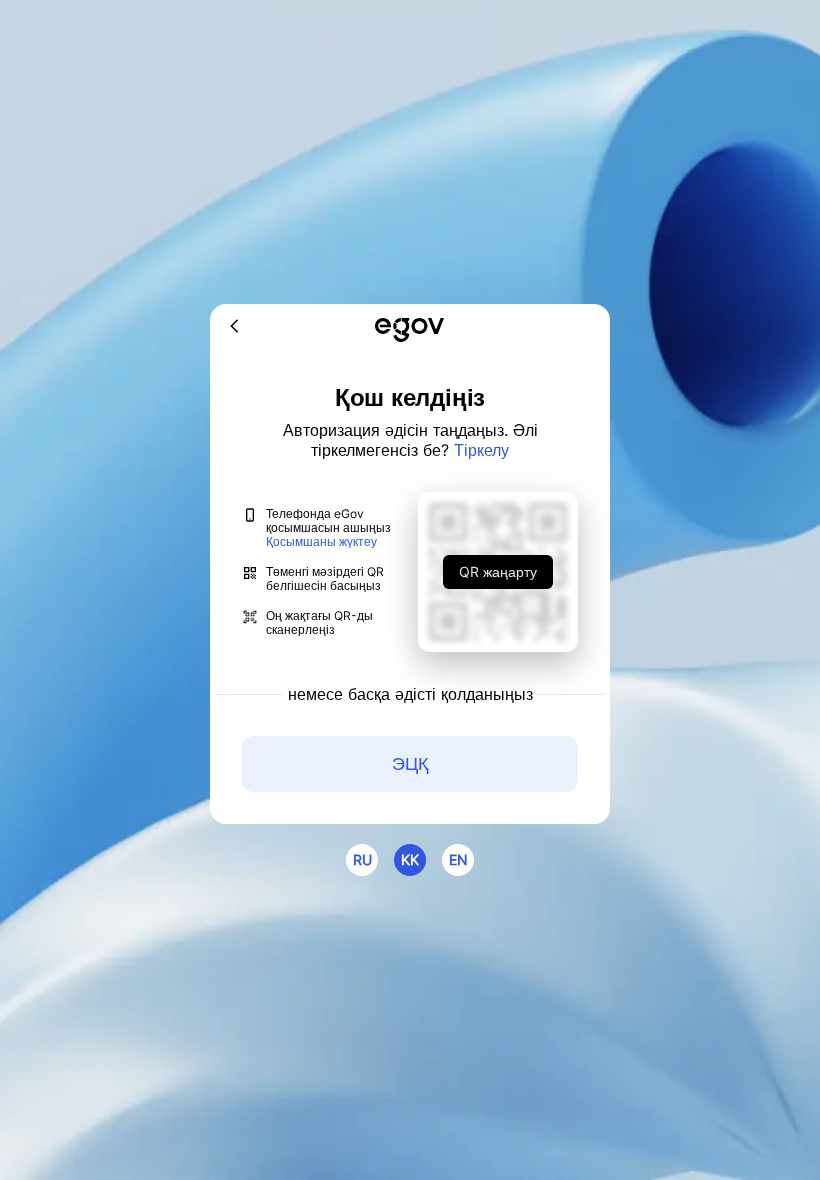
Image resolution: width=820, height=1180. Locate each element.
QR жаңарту (498, 571)
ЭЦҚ (410, 763)
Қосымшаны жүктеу (321, 542)
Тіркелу (481, 450)
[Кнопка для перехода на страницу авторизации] (409, 331)
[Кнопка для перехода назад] (235, 327)
